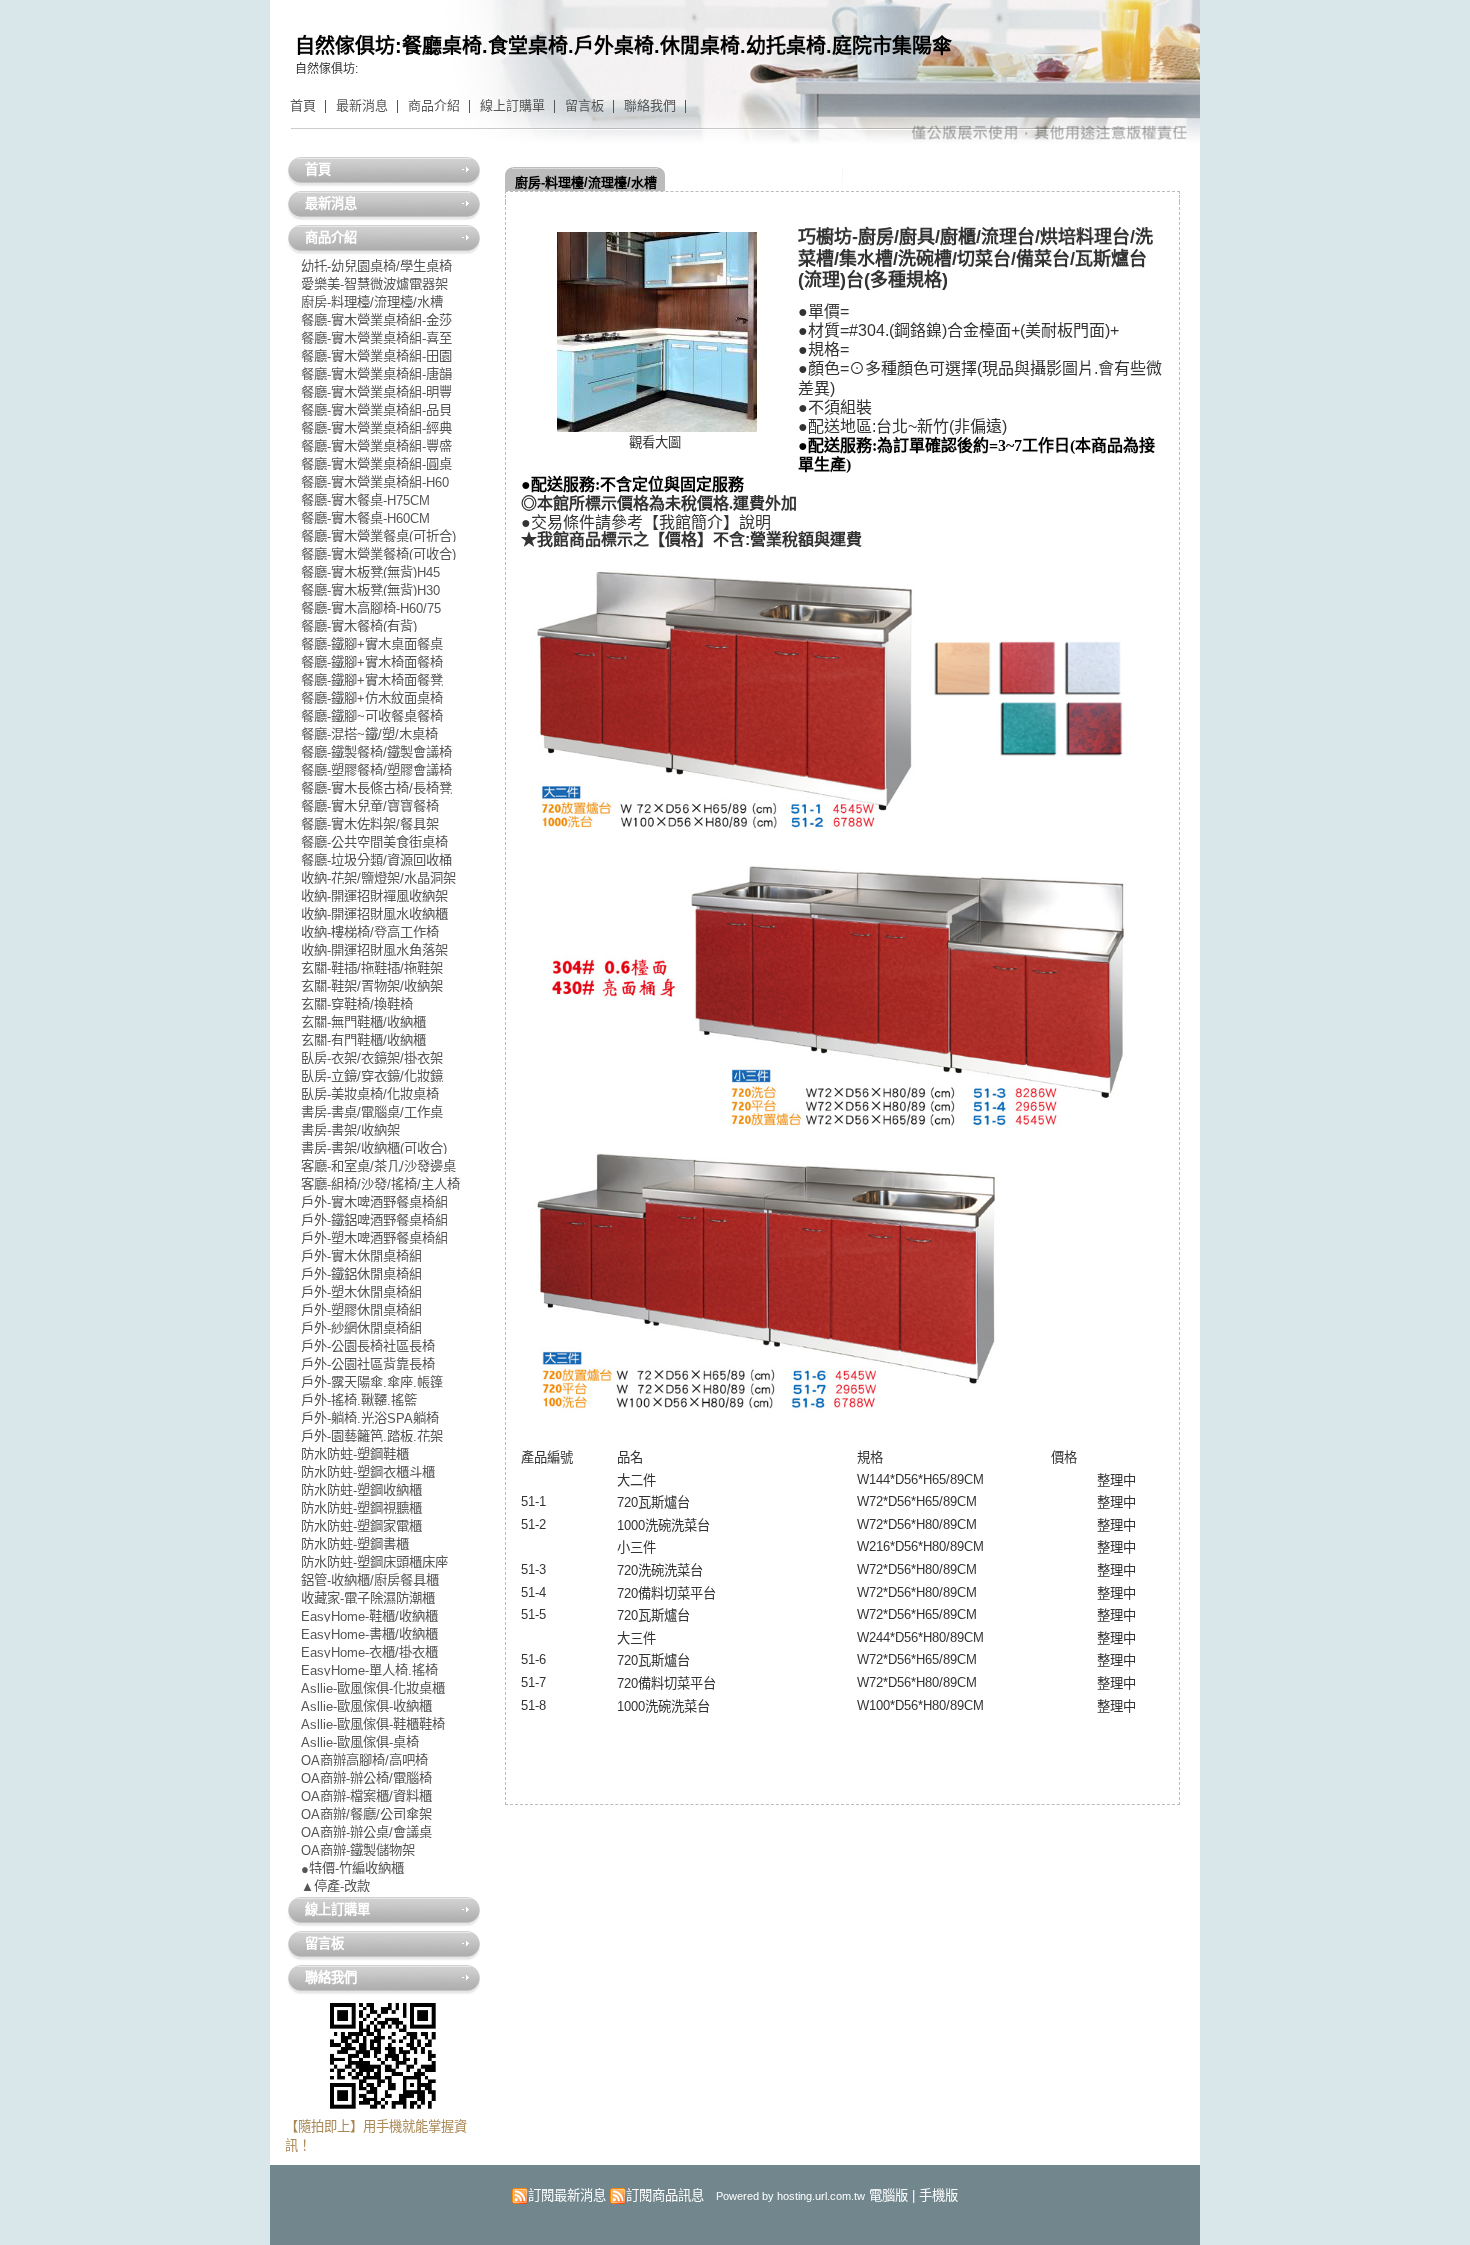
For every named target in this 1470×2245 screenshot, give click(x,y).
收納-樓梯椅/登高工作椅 (370, 931)
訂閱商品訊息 (665, 2195)
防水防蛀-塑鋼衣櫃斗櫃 (368, 1471)
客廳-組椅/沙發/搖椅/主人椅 (380, 1183)
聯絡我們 (650, 105)
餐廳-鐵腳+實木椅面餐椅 (372, 661)
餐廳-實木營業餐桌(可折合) (378, 535)
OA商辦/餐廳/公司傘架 (366, 1813)
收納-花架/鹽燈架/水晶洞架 (378, 877)
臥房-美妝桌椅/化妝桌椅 (370, 1093)
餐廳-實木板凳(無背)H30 (370, 589)
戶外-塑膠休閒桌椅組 (361, 1309)
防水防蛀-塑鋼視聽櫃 (361, 1507)
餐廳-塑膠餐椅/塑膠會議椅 (376, 769)
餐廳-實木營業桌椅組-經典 (376, 427)
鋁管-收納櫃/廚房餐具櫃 (370, 1579)
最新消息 (362, 105)
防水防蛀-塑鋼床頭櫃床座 (374, 1561)
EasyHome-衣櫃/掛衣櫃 (369, 1651)
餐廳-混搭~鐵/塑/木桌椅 (369, 733)
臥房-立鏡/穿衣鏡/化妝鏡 (372, 1075)
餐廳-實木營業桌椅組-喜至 (376, 337)
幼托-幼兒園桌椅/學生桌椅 (376, 265)
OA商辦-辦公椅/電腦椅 (366, 1777)
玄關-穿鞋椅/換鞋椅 (357, 1003)
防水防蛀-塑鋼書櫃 (355, 1543)
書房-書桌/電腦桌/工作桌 (372, 1111)
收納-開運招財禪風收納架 (374, 895)
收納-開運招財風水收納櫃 (374, 913)
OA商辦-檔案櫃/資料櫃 (366, 1795)
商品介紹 (434, 105)
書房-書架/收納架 (350, 1129)
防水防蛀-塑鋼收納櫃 (361, 1489)
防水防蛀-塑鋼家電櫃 (361, 1525)
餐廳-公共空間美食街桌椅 (374, 841)
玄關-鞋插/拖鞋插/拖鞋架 (372, 967)
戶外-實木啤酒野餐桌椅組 (374, 1201)
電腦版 (888, 2195)
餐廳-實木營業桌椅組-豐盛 (376, 445)
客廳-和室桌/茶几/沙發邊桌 (378, 1165)
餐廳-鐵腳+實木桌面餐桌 (372, 643)
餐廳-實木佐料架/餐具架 (370, 823)
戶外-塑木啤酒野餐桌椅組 (374, 1237)
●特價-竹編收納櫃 (352, 1867)
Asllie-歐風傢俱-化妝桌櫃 (373, 1687)
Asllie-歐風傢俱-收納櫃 (366, 1705)
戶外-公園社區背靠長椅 (368, 1363)
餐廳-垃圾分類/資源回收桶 (376, 859)
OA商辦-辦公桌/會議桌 (366, 1831)
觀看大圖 (655, 442)
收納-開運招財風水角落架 (374, 949)
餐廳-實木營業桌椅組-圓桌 (376, 463)
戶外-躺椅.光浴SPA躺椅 (370, 1417)
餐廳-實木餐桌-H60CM (365, 517)
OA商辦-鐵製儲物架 (358, 1849)
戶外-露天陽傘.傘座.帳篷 (372, 1381)
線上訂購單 (512, 105)
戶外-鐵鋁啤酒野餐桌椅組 (374, 1219)
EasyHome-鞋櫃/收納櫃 (369, 1615)
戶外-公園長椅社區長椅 (368, 1345)
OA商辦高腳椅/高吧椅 (364, 1759)
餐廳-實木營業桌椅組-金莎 (376, 319)
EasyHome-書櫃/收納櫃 (369, 1633)
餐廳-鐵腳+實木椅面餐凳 (372, 679)
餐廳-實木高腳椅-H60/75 (371, 607)
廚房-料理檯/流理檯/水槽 (586, 182)
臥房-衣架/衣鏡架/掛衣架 (372, 1057)
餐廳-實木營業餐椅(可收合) (378, 553)
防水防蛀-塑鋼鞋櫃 (355, 1453)
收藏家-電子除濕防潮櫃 (368, 1597)
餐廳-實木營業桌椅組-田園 (376, 355)
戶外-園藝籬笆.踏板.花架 (372, 1435)
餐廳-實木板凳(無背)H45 (370, 571)
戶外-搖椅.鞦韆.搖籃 (359, 1399)
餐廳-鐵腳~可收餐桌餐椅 (372, 715)
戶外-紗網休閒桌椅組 (361, 1327)
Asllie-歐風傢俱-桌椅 (360, 1741)
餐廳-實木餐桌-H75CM (365, 499)
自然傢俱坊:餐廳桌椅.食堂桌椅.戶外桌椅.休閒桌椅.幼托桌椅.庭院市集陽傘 (623, 46)
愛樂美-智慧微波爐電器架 (374, 283)
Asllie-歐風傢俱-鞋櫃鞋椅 (373, 1723)
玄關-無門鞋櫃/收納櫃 (363, 1021)
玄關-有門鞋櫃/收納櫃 (363, 1039)
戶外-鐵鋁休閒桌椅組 (361, 1273)
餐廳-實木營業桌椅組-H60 (375, 481)
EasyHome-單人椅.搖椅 (369, 1669)
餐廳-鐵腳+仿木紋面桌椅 (372, 697)
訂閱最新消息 (567, 2195)
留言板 (584, 105)
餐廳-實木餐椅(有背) (359, 625)
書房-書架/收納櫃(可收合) (374, 1147)
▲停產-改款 (335, 1885)
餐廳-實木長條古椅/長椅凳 (376, 787)
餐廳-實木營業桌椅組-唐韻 (376, 373)
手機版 (938, 2195)
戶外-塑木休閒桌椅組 (361, 1291)
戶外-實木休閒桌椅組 (361, 1255)
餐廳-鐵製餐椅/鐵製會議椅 (376, 751)
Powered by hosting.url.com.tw (790, 2196)
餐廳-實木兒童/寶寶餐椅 (370, 805)
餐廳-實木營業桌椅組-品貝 (376, 409)
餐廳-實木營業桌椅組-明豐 (376, 391)
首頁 (303, 105)
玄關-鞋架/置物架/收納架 (372, 985)
